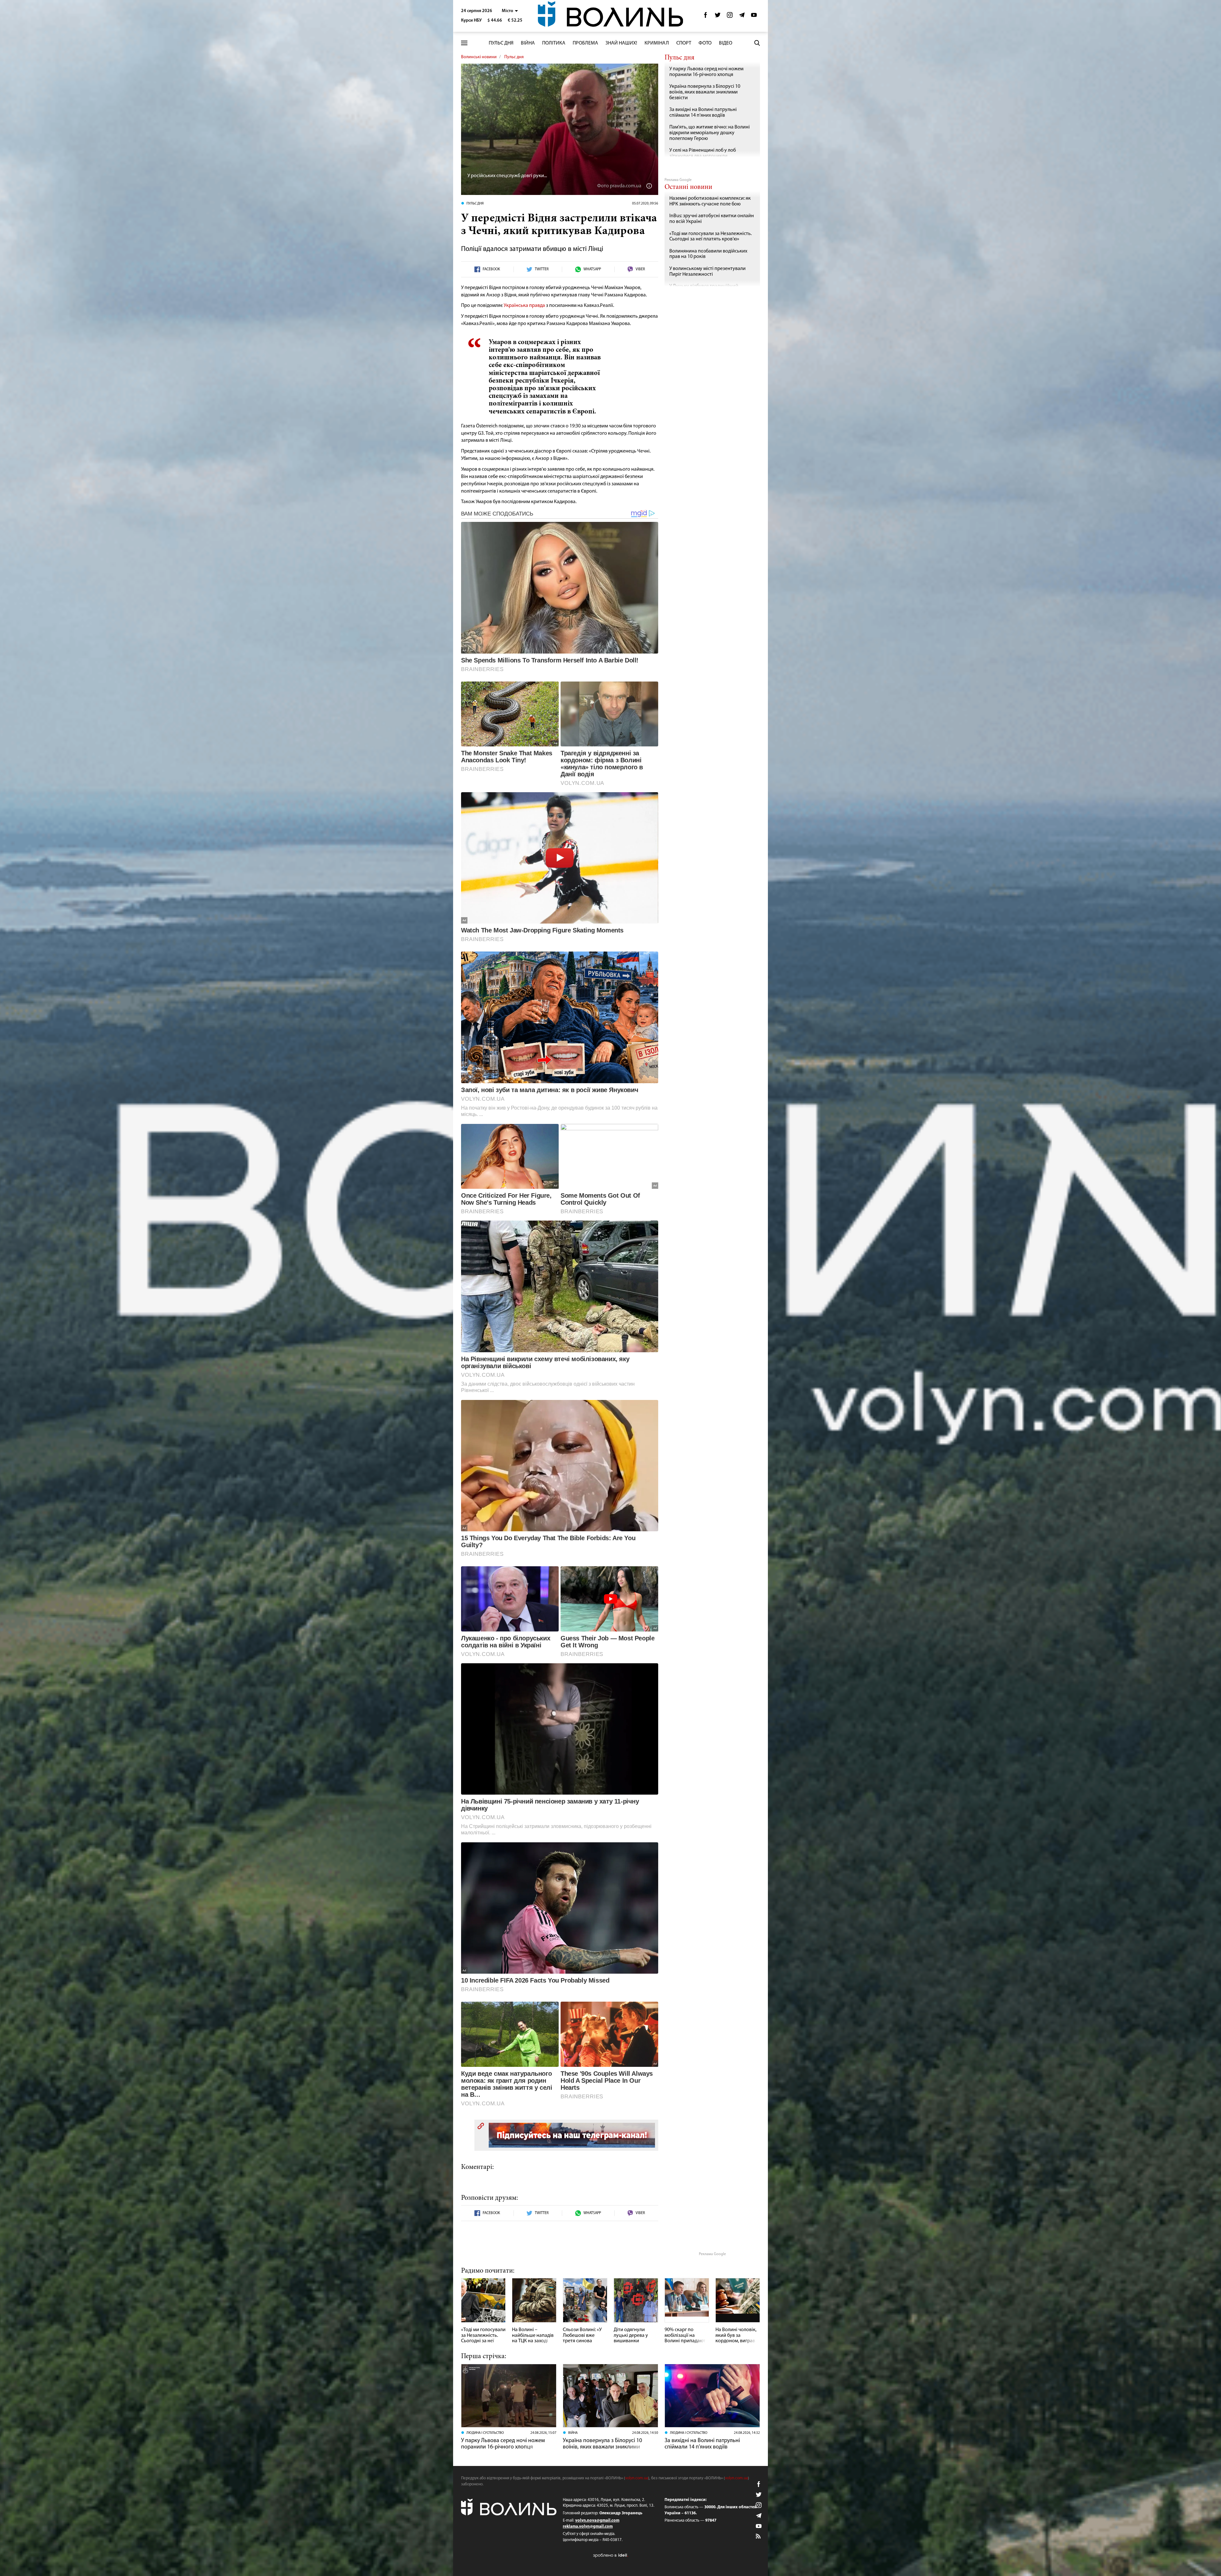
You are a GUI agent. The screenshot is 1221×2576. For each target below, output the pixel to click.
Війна (528, 43)
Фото (705, 43)
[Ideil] (610, 2555)
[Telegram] (742, 17)
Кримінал (657, 43)
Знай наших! (621, 43)
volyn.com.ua (637, 2478)
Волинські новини (479, 57)
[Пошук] (757, 43)
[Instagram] (730, 17)
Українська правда (524, 306)
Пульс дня (501, 43)
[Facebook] (706, 17)
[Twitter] (718, 17)
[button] (510, 11)
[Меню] (464, 43)
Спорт (684, 43)
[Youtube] (754, 17)
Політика (554, 43)
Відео (726, 43)
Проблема (585, 43)
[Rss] (759, 2537)
